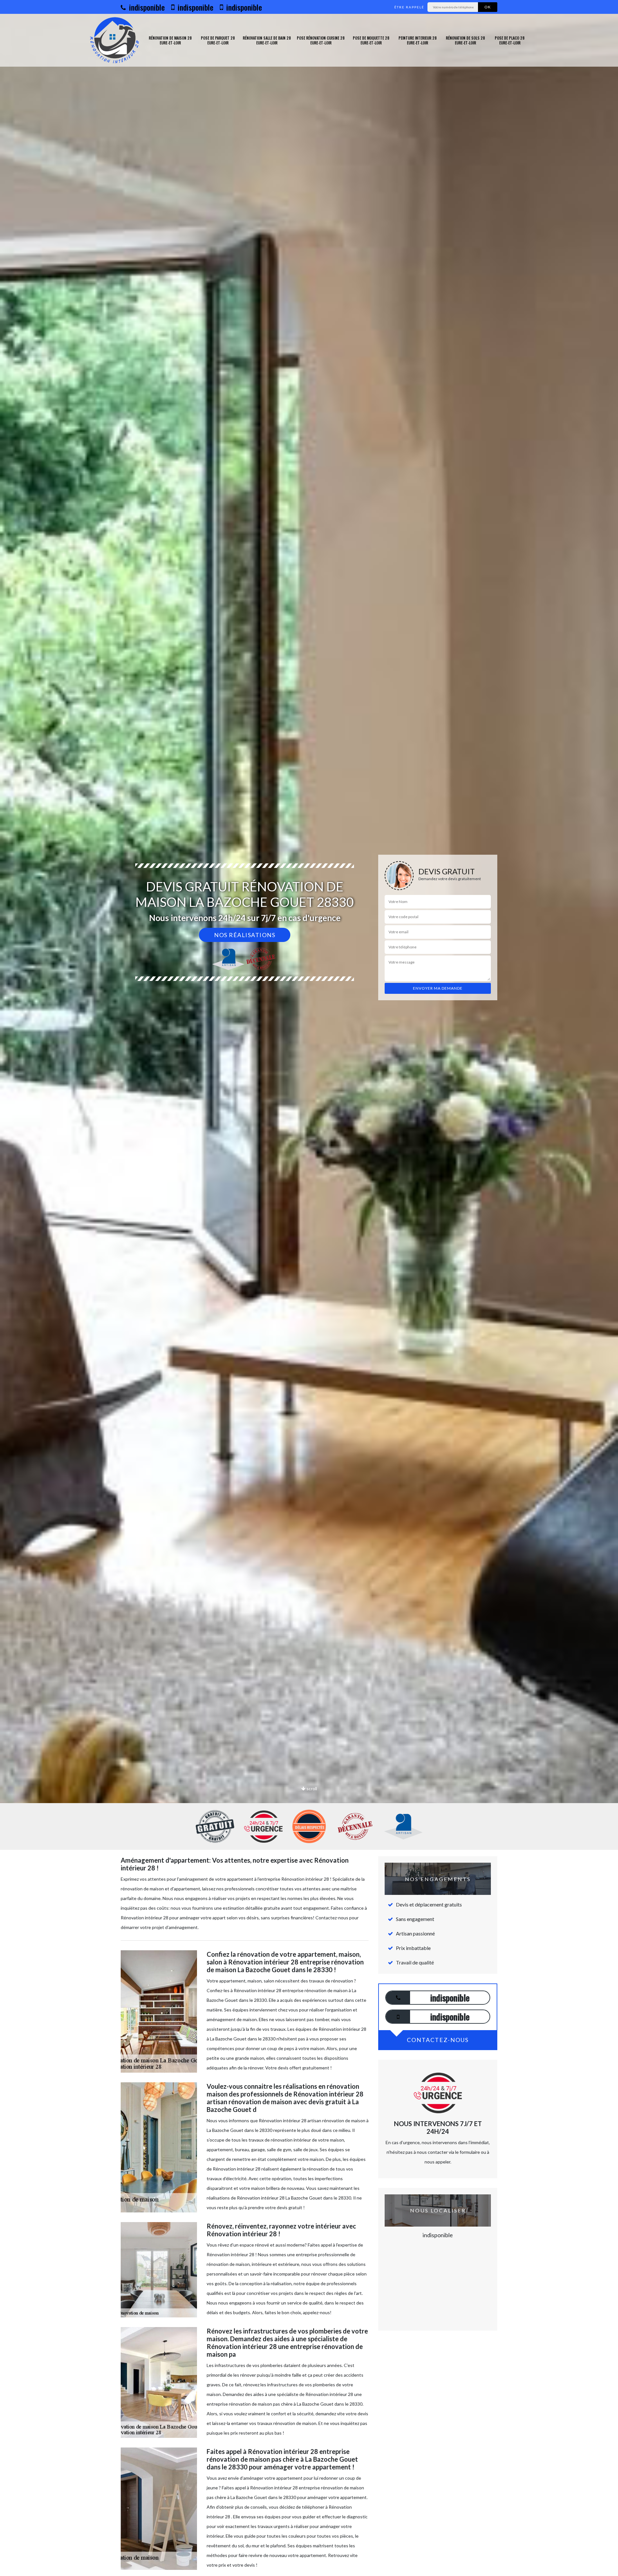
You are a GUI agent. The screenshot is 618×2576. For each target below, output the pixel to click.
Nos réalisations (245, 935)
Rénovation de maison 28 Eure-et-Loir (170, 40)
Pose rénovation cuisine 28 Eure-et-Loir (321, 40)
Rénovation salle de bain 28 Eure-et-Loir (267, 40)
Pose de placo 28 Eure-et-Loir (510, 40)
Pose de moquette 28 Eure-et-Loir (371, 40)
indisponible (146, 7)
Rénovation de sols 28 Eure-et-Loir (465, 40)
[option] (309, 1030)
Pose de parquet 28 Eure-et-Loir (218, 40)
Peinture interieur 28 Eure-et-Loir (418, 40)
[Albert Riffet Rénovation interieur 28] (114, 40)
